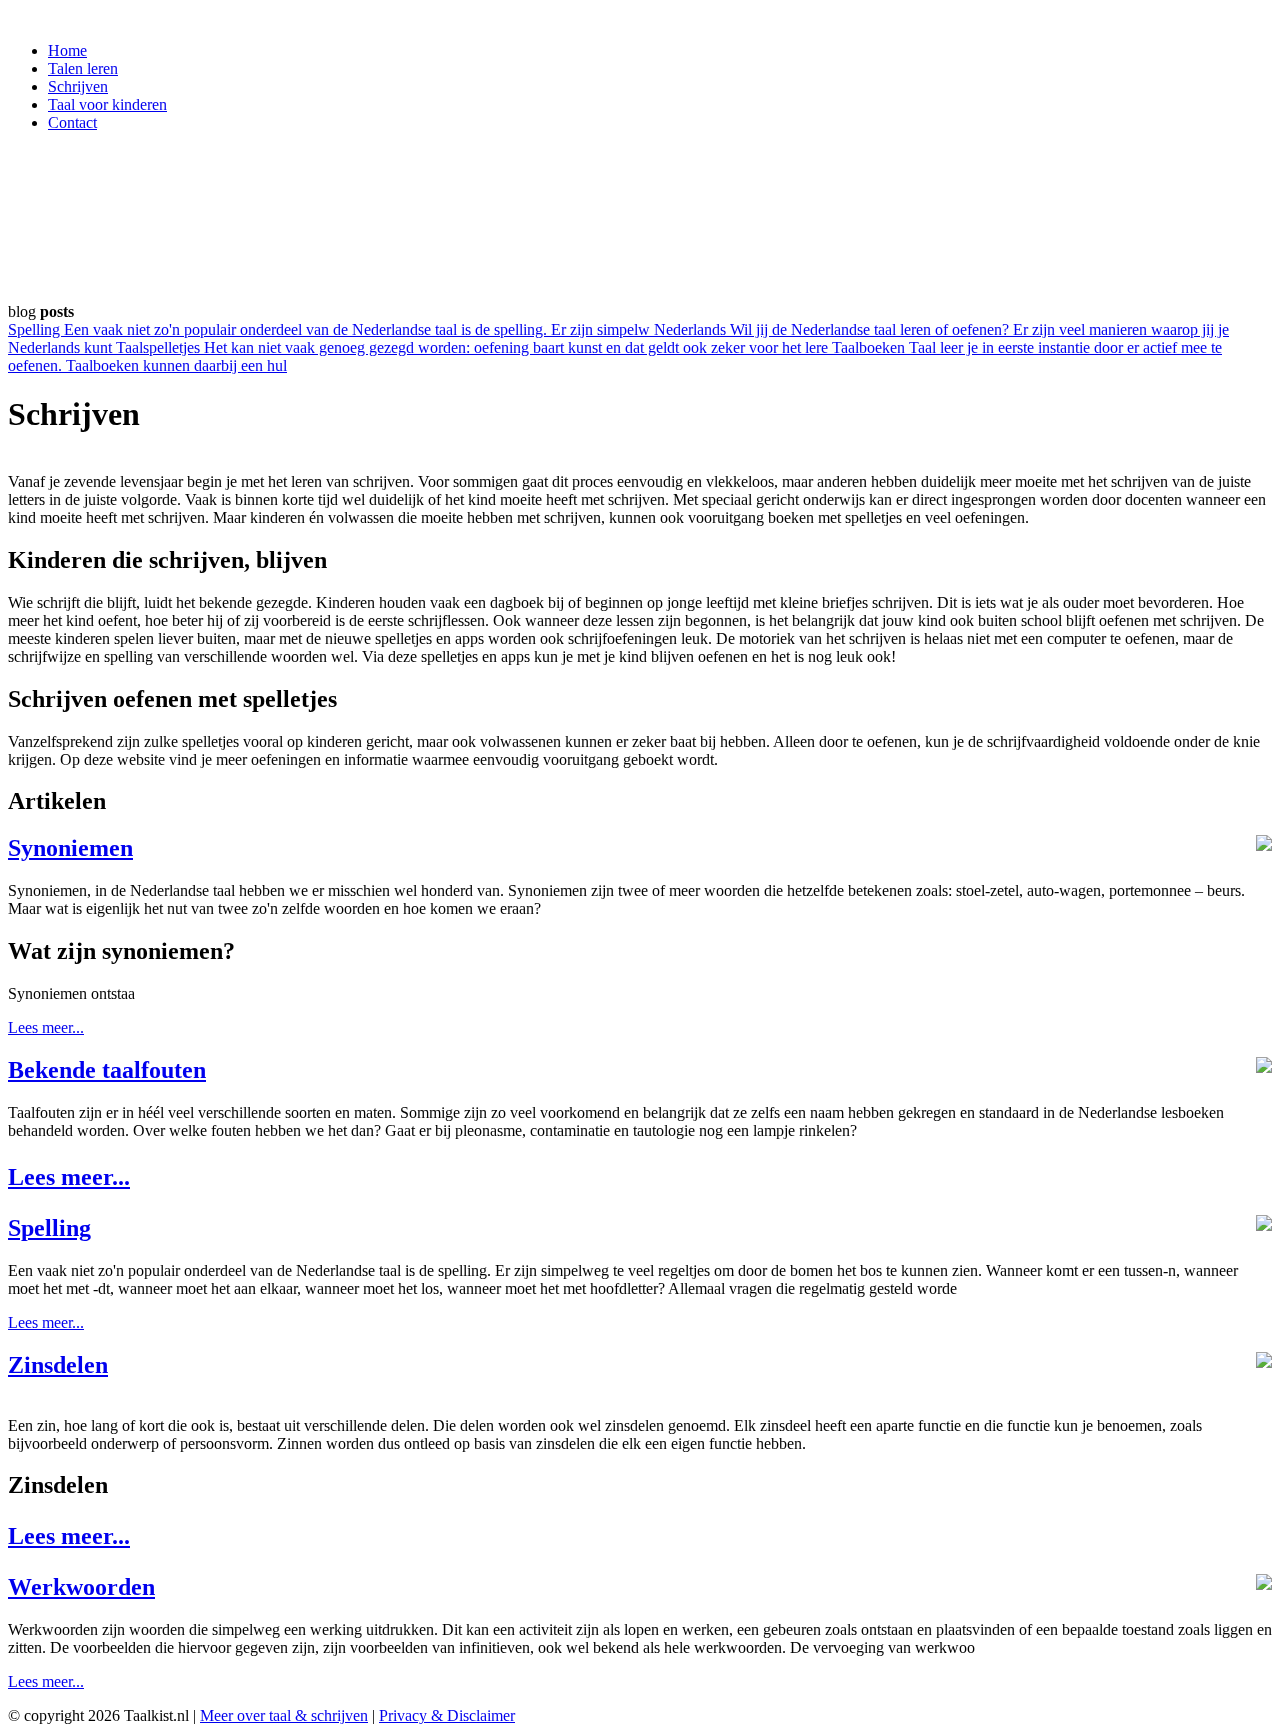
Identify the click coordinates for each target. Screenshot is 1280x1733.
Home (67, 50)
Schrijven (78, 86)
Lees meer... (46, 1027)
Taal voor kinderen (107, 104)
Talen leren (83, 68)
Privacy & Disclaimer (447, 1715)
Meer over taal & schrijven (284, 1715)
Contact (72, 122)
